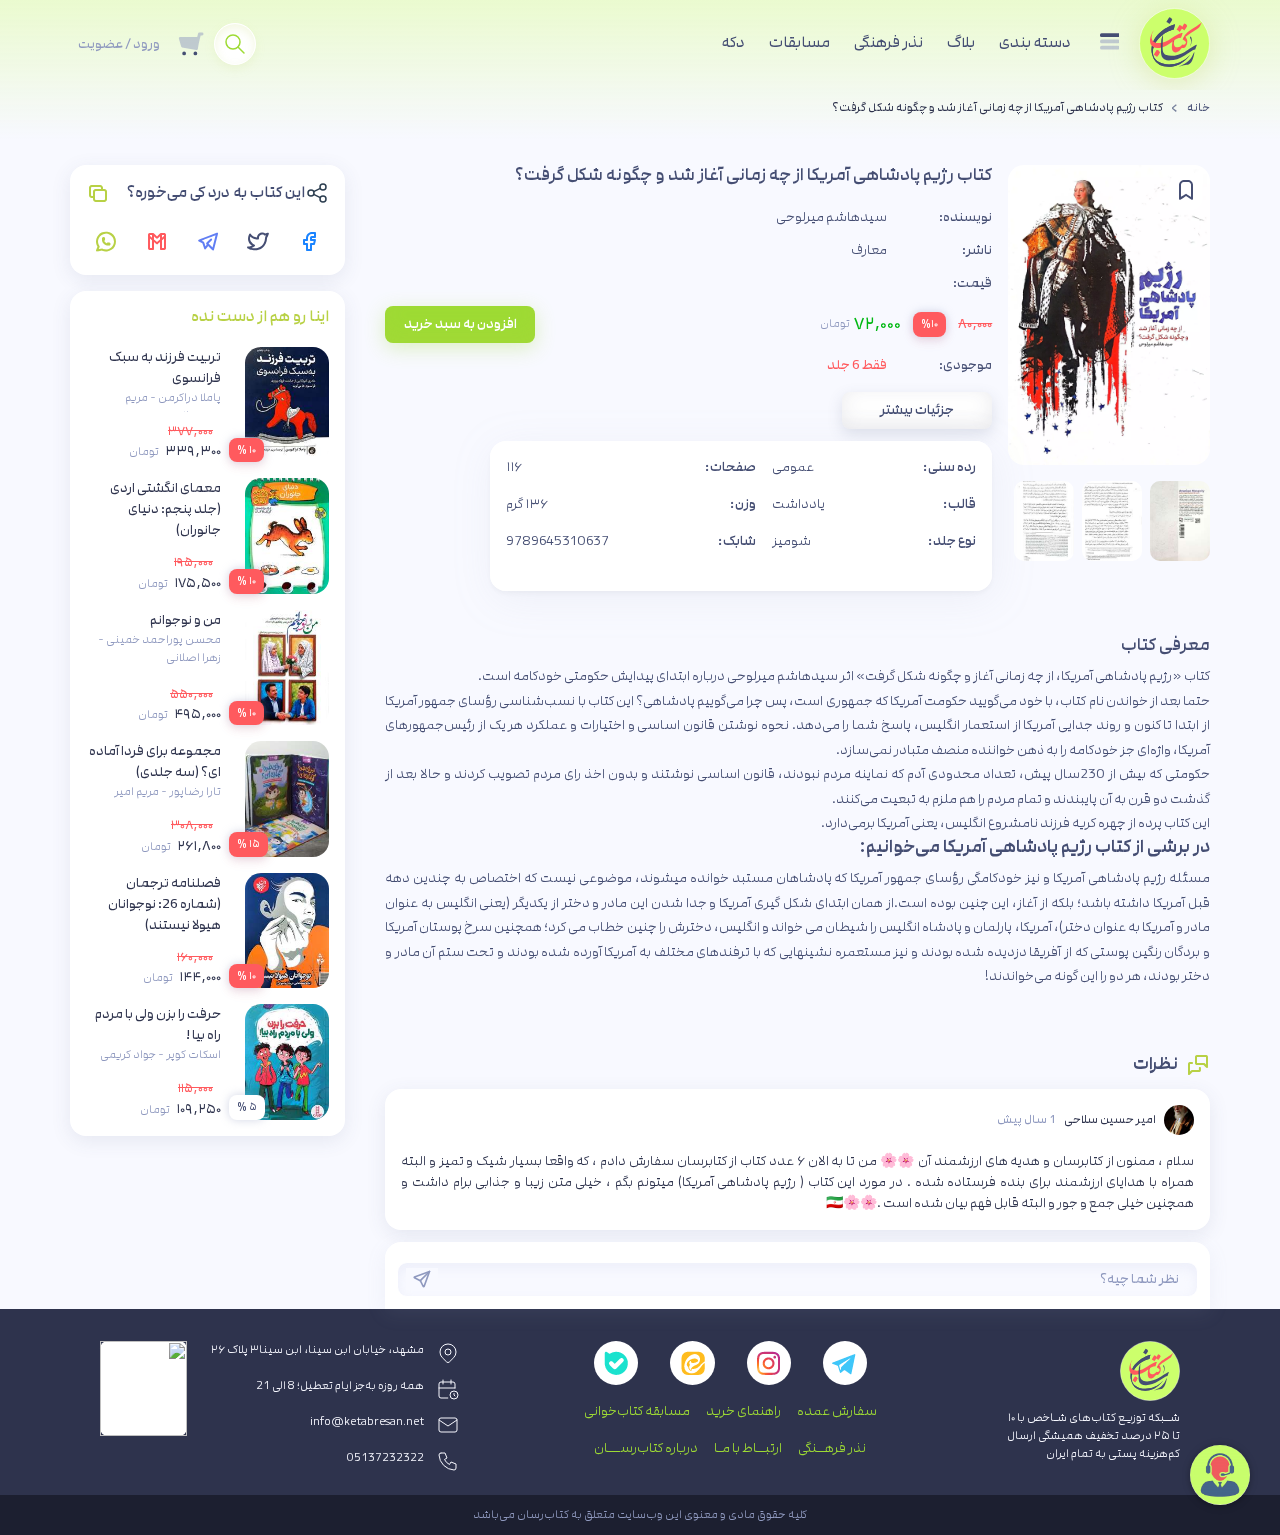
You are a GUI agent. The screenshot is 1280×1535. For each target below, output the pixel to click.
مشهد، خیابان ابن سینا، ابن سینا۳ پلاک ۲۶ (317, 1350)
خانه (1198, 108)
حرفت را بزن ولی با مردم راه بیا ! (158, 1024)
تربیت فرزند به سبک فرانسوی (165, 367)
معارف (869, 250)
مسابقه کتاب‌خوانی (637, 1411)
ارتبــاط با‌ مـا (748, 1448)
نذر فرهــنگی (832, 1448)
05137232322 (385, 1458)
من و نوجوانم (185, 620)
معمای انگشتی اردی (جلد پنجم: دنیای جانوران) (165, 509)
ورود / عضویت (119, 44)
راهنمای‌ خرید (743, 1411)
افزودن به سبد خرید (460, 324)
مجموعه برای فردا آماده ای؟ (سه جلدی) (155, 761)
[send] (422, 1279)
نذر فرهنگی (888, 42)
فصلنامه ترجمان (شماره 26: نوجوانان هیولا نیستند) (164, 904)
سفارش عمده (837, 1411)
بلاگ (961, 42)
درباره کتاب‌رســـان (646, 1448)
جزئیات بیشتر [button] (917, 410)
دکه (733, 42)
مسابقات (799, 42)
